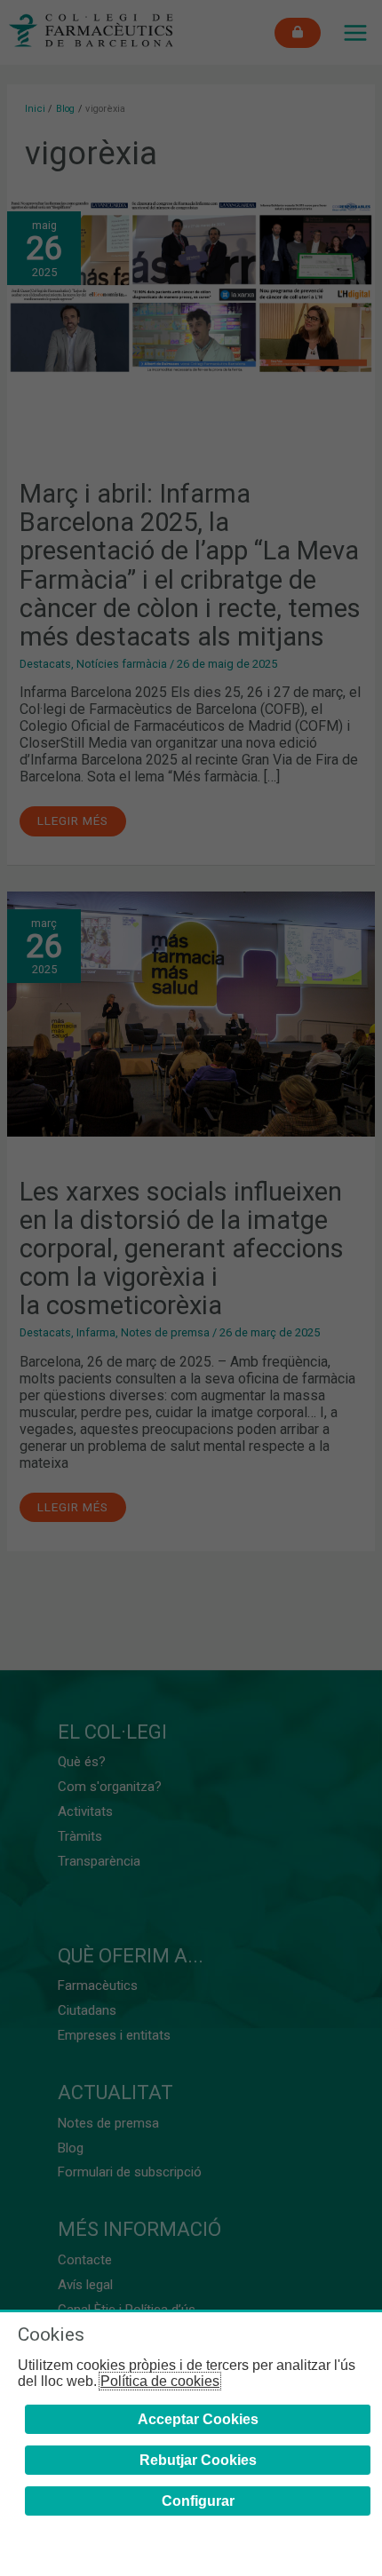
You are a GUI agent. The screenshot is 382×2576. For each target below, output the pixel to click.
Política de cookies (160, 2381)
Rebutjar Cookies (198, 2460)
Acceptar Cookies (198, 2419)
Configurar (198, 2501)
